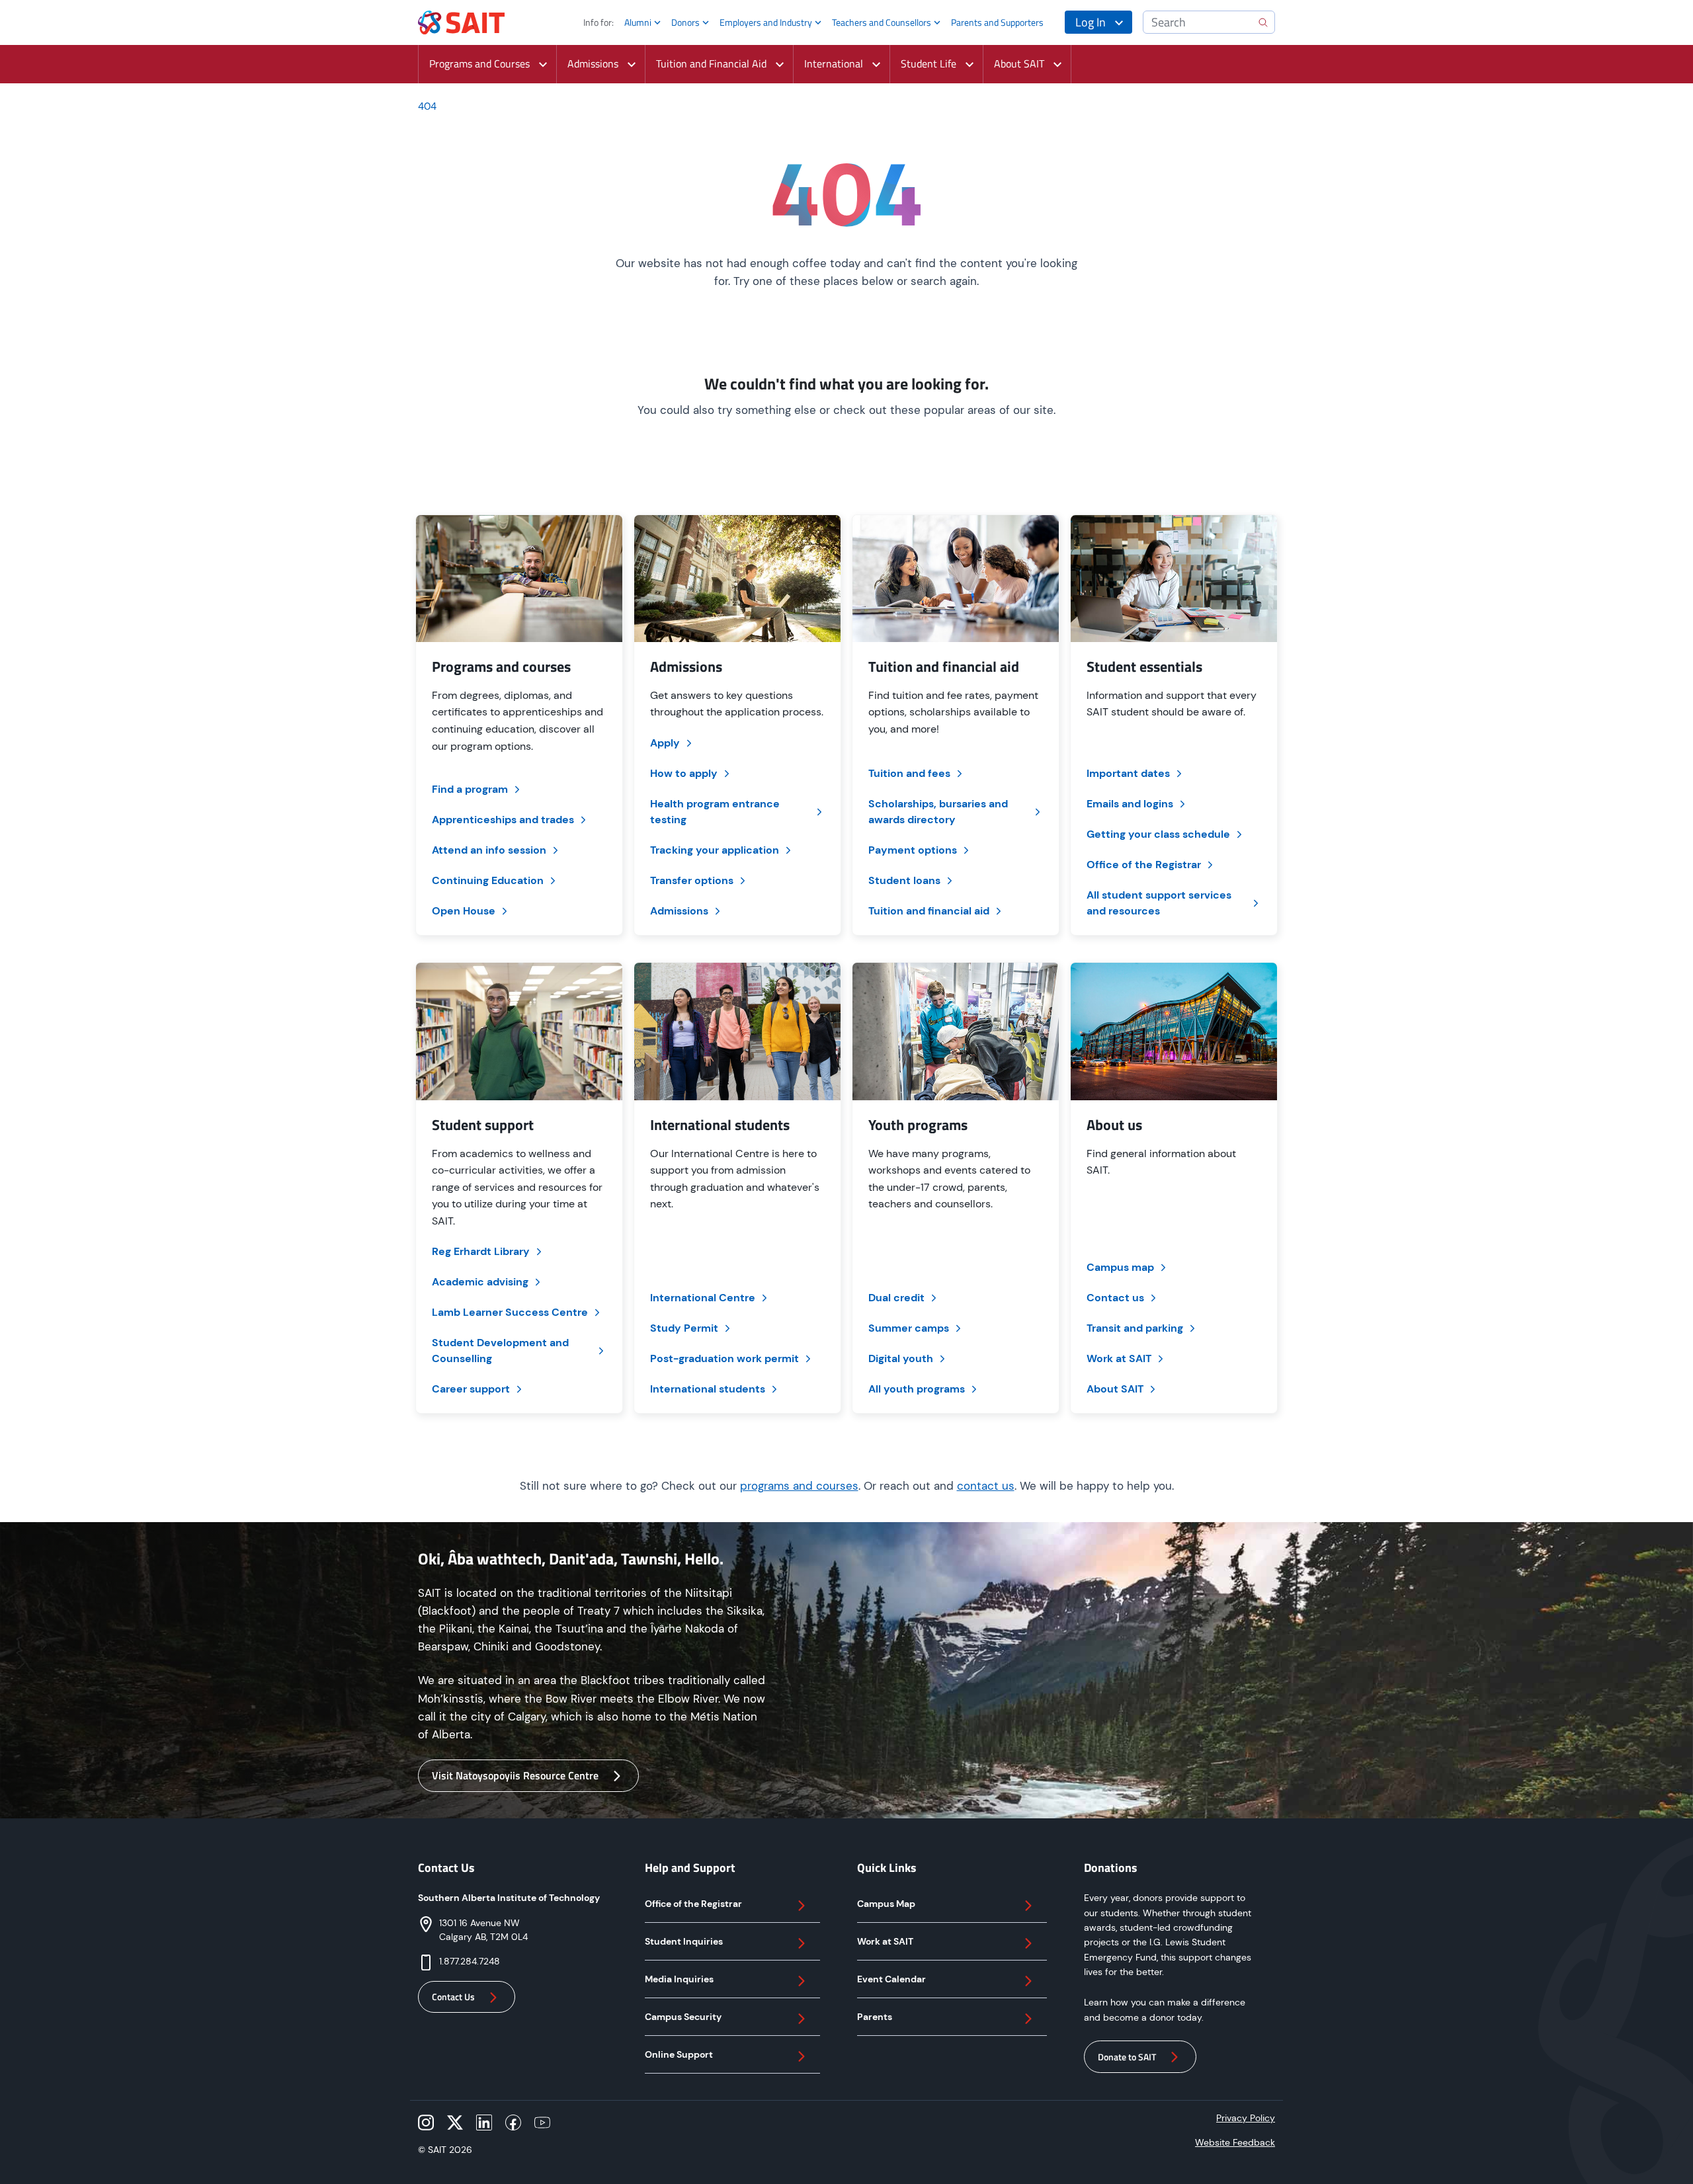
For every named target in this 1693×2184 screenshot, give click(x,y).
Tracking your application (715, 850)
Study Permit (684, 1328)
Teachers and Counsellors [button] (882, 22)
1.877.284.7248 (470, 1961)
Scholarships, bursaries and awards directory (938, 812)
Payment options (913, 850)
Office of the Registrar (1144, 865)
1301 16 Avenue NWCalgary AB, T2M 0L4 (483, 1930)
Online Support (679, 2054)
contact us (986, 1486)
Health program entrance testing (715, 812)
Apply (665, 743)
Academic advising (480, 1282)
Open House (464, 911)
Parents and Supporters (997, 22)
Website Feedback (1235, 2142)
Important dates (1128, 773)
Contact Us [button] (453, 1997)
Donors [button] (685, 22)
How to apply (684, 773)
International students (708, 1389)
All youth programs (917, 1389)
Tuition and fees (909, 773)
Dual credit (896, 1298)
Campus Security (683, 2017)
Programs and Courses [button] (479, 63)
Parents (875, 2017)
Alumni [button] (638, 22)
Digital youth (901, 1358)
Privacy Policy (1246, 2118)
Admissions (679, 911)
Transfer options (692, 880)
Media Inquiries (679, 1979)
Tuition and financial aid (929, 911)
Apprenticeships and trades (503, 820)
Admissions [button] (593, 63)
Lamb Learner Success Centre (510, 1312)
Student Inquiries (684, 1941)
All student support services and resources (1159, 903)
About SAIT (1115, 1389)
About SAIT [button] (1019, 63)
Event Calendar (891, 1979)
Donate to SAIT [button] (1127, 2057)
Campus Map (886, 1904)
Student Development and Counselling (500, 1351)
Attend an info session (489, 850)
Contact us (1115, 1298)
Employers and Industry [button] (766, 22)
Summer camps (909, 1328)
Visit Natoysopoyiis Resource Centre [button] (515, 1775)
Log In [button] (1091, 22)
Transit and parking (1135, 1328)
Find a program (470, 789)
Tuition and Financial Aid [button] (711, 63)
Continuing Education (488, 880)
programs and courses (799, 1486)
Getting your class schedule (1158, 834)
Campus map (1120, 1267)
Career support (471, 1389)
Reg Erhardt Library (481, 1251)
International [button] (834, 63)
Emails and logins (1130, 804)
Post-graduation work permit (724, 1358)
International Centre (703, 1298)
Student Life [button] (929, 63)
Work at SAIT (1119, 1358)
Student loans (904, 880)
